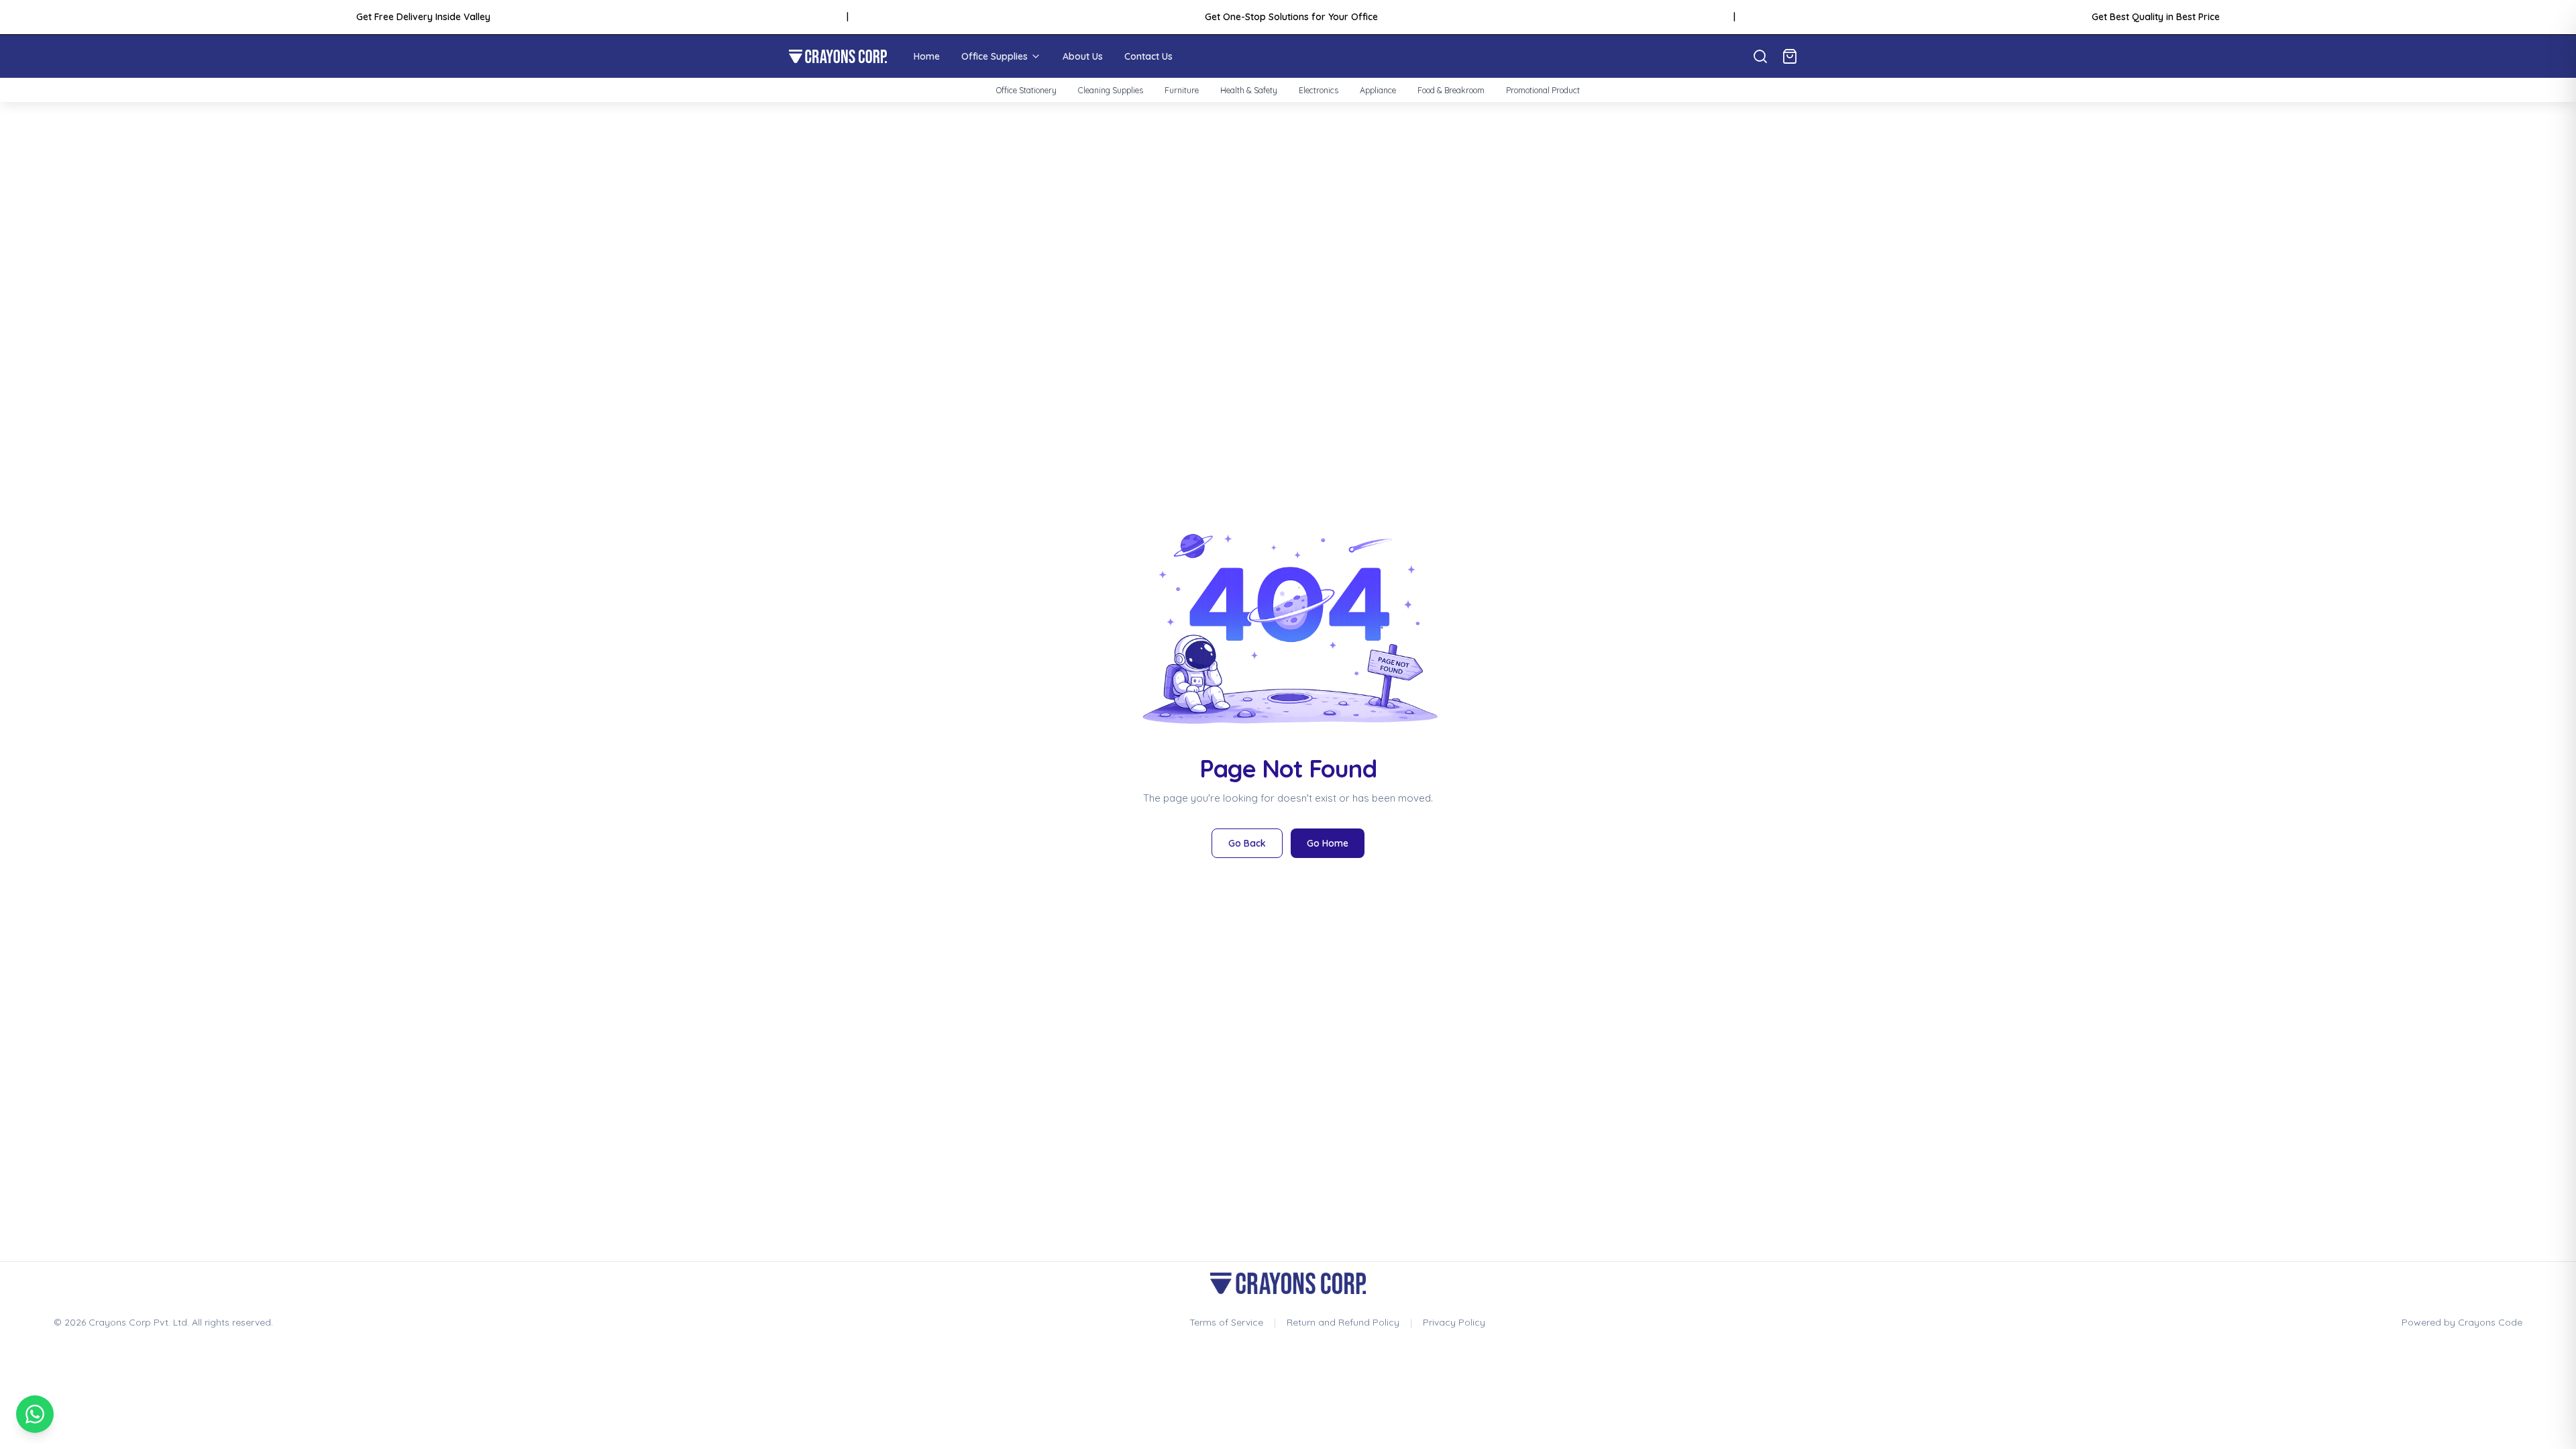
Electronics (1319, 90)
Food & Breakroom (1451, 90)
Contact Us (1148, 56)
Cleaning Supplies (1111, 90)
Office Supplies (995, 56)
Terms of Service (1226, 1322)
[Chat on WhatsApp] (35, 1414)
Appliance (1378, 90)
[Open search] (1760, 56)
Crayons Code (2490, 1322)
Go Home (1328, 843)
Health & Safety (1249, 90)
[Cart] (1790, 56)
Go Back (1247, 843)
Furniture (1182, 90)
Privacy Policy (1454, 1322)
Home (927, 56)
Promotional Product (1543, 90)
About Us (1083, 56)
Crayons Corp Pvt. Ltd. (139, 1322)
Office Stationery (1026, 90)
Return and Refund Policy (1343, 1322)
